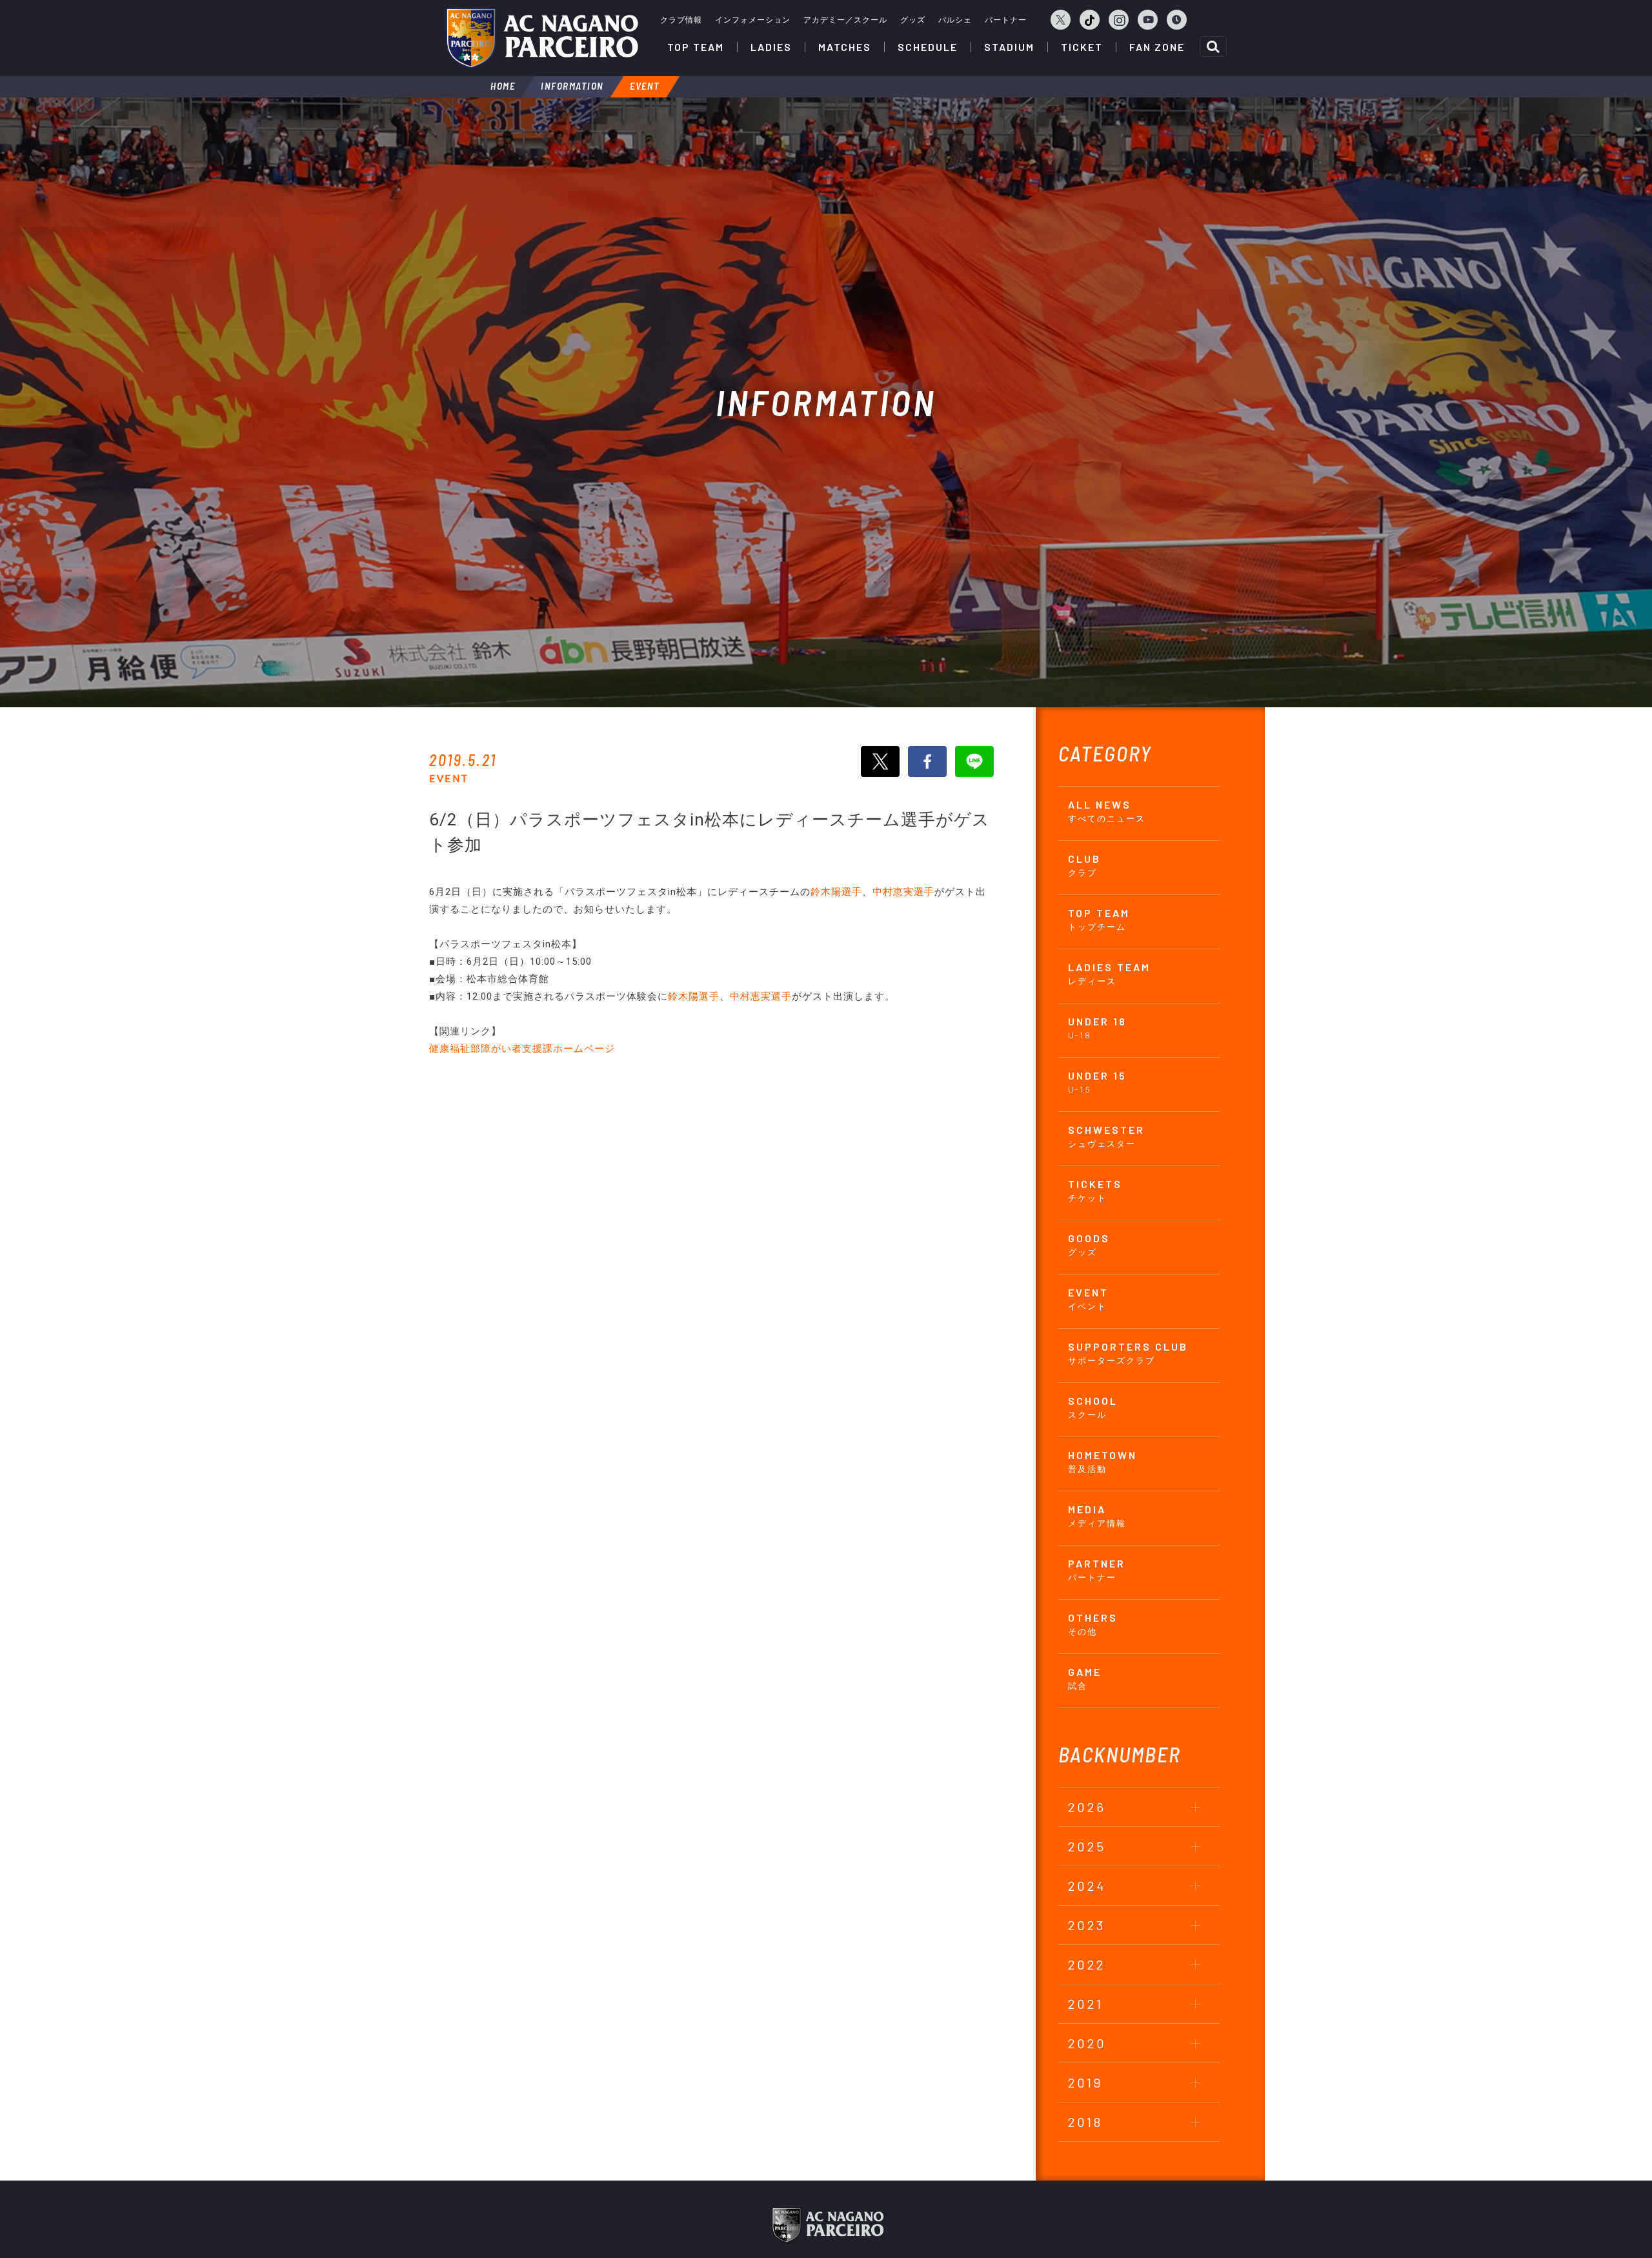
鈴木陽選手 (836, 892)
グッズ (913, 20)
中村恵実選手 (903, 892)
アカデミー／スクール (845, 20)
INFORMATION (572, 86)
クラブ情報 (681, 20)
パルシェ (955, 20)
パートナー (1006, 20)
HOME (503, 86)
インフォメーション (753, 20)
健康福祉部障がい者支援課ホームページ (522, 1049)
